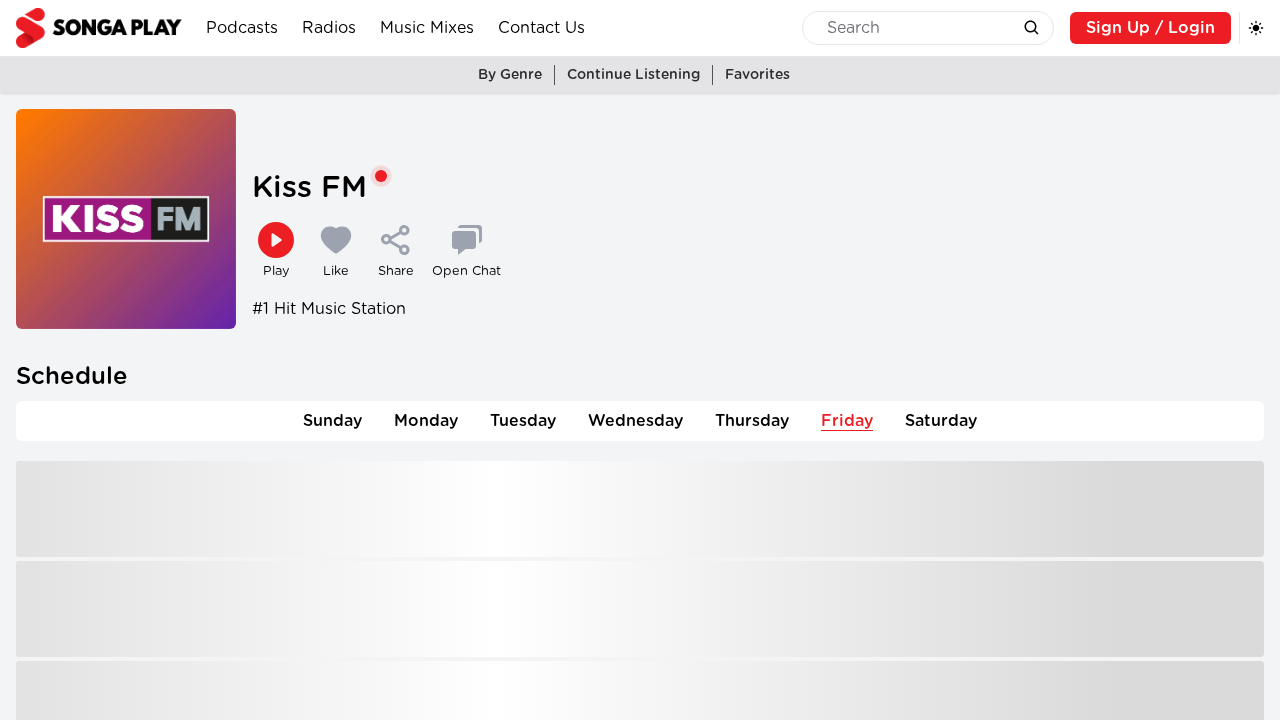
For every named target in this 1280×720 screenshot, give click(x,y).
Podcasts (242, 28)
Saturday (941, 421)
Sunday (332, 421)
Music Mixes (427, 28)
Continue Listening (633, 75)
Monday (426, 421)
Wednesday (635, 421)
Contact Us (541, 28)
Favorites (757, 75)
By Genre (510, 75)
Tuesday (523, 421)
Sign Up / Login (1150, 28)
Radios (329, 28)
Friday (847, 421)
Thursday (752, 421)
